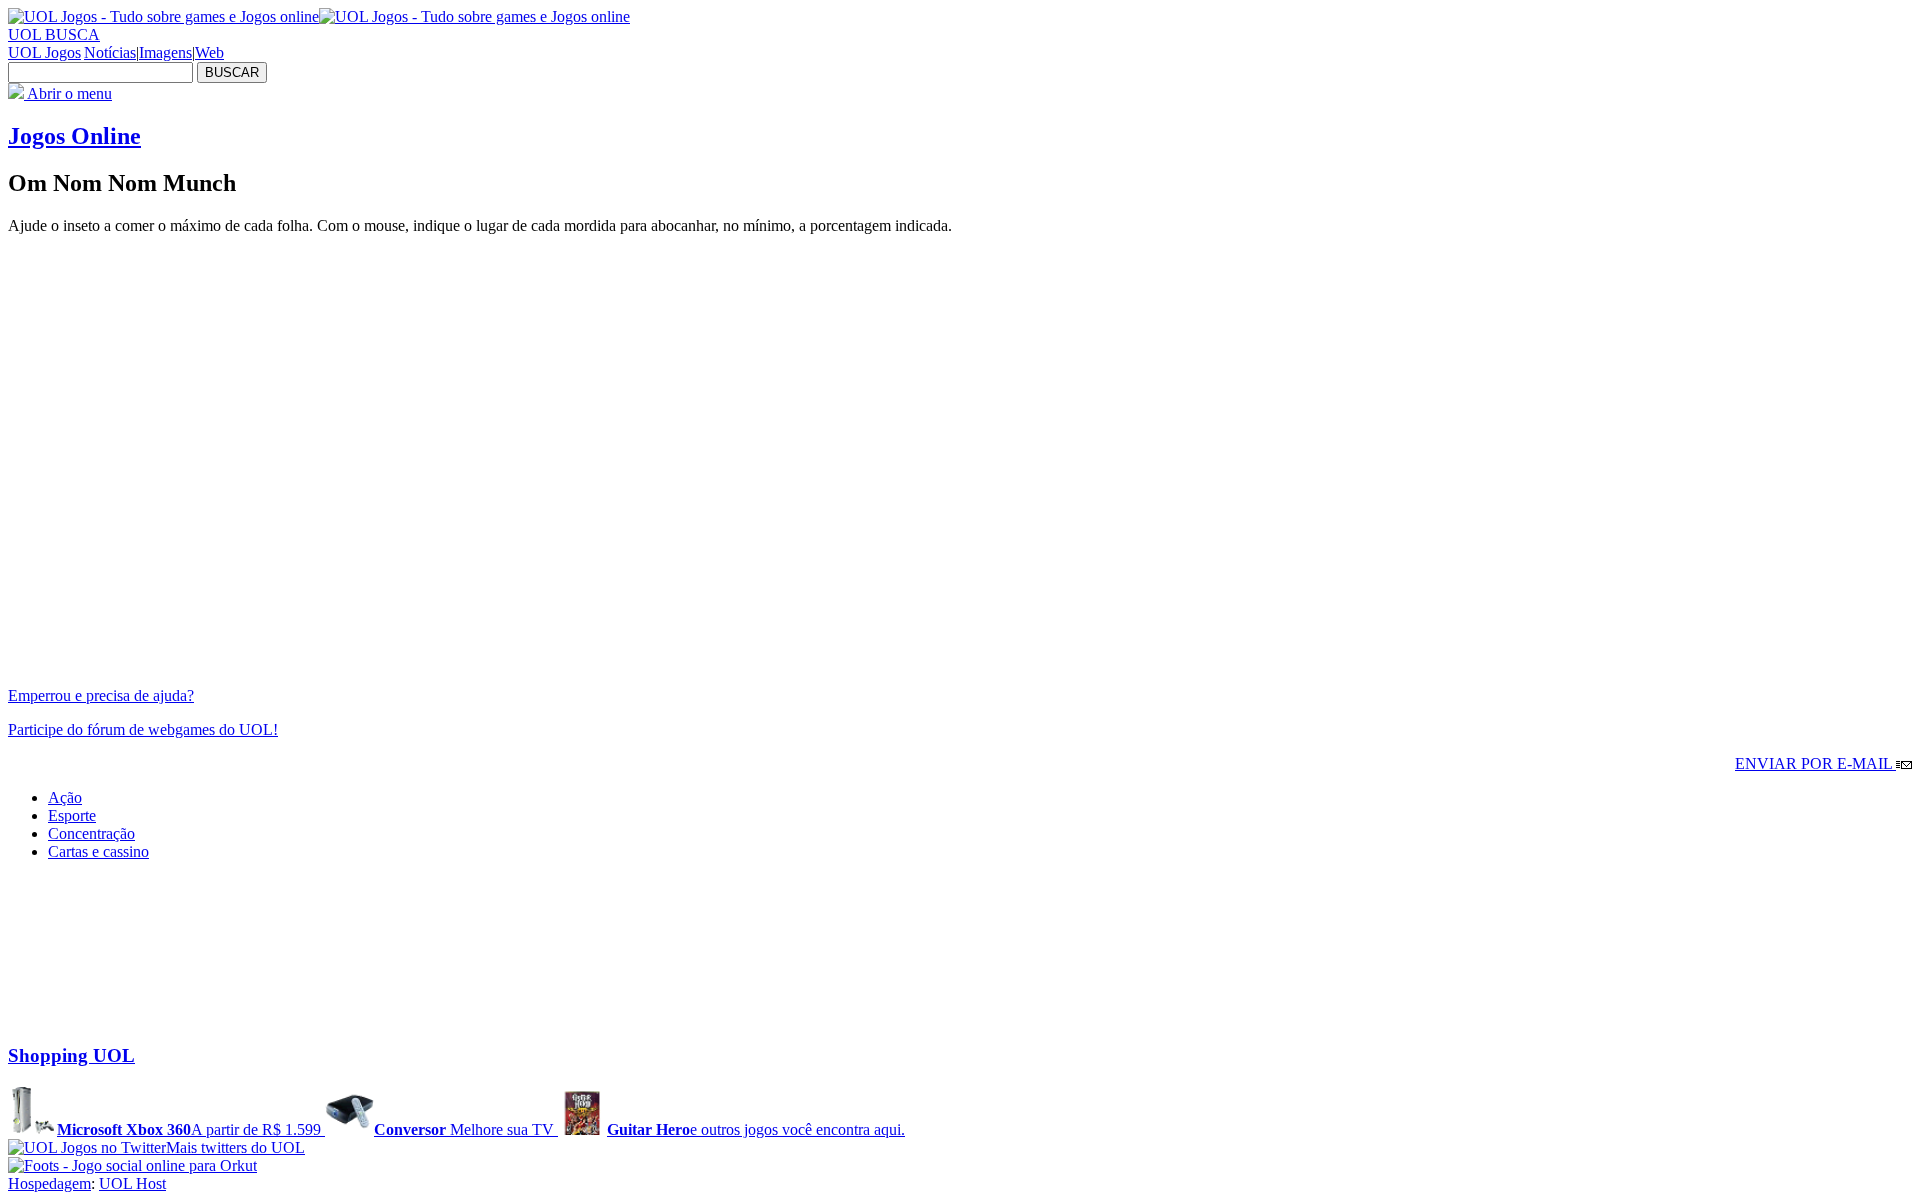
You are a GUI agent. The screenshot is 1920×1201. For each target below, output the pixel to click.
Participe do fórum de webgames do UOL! (143, 729)
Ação (65, 797)
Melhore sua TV (466, 1129)
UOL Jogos (44, 52)
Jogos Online (74, 136)
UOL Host (132, 1183)
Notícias (110, 52)
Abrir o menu (68, 93)
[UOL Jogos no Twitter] (87, 1147)
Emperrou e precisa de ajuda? (101, 695)
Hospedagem (49, 1183)
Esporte (72, 815)
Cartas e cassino (98, 851)
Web (209, 52)
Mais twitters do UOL (235, 1147)
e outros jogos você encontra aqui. (756, 1129)
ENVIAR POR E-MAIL (1815, 763)
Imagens (165, 52)
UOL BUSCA (54, 34)
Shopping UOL (71, 1055)
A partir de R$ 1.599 (191, 1129)
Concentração (91, 833)
